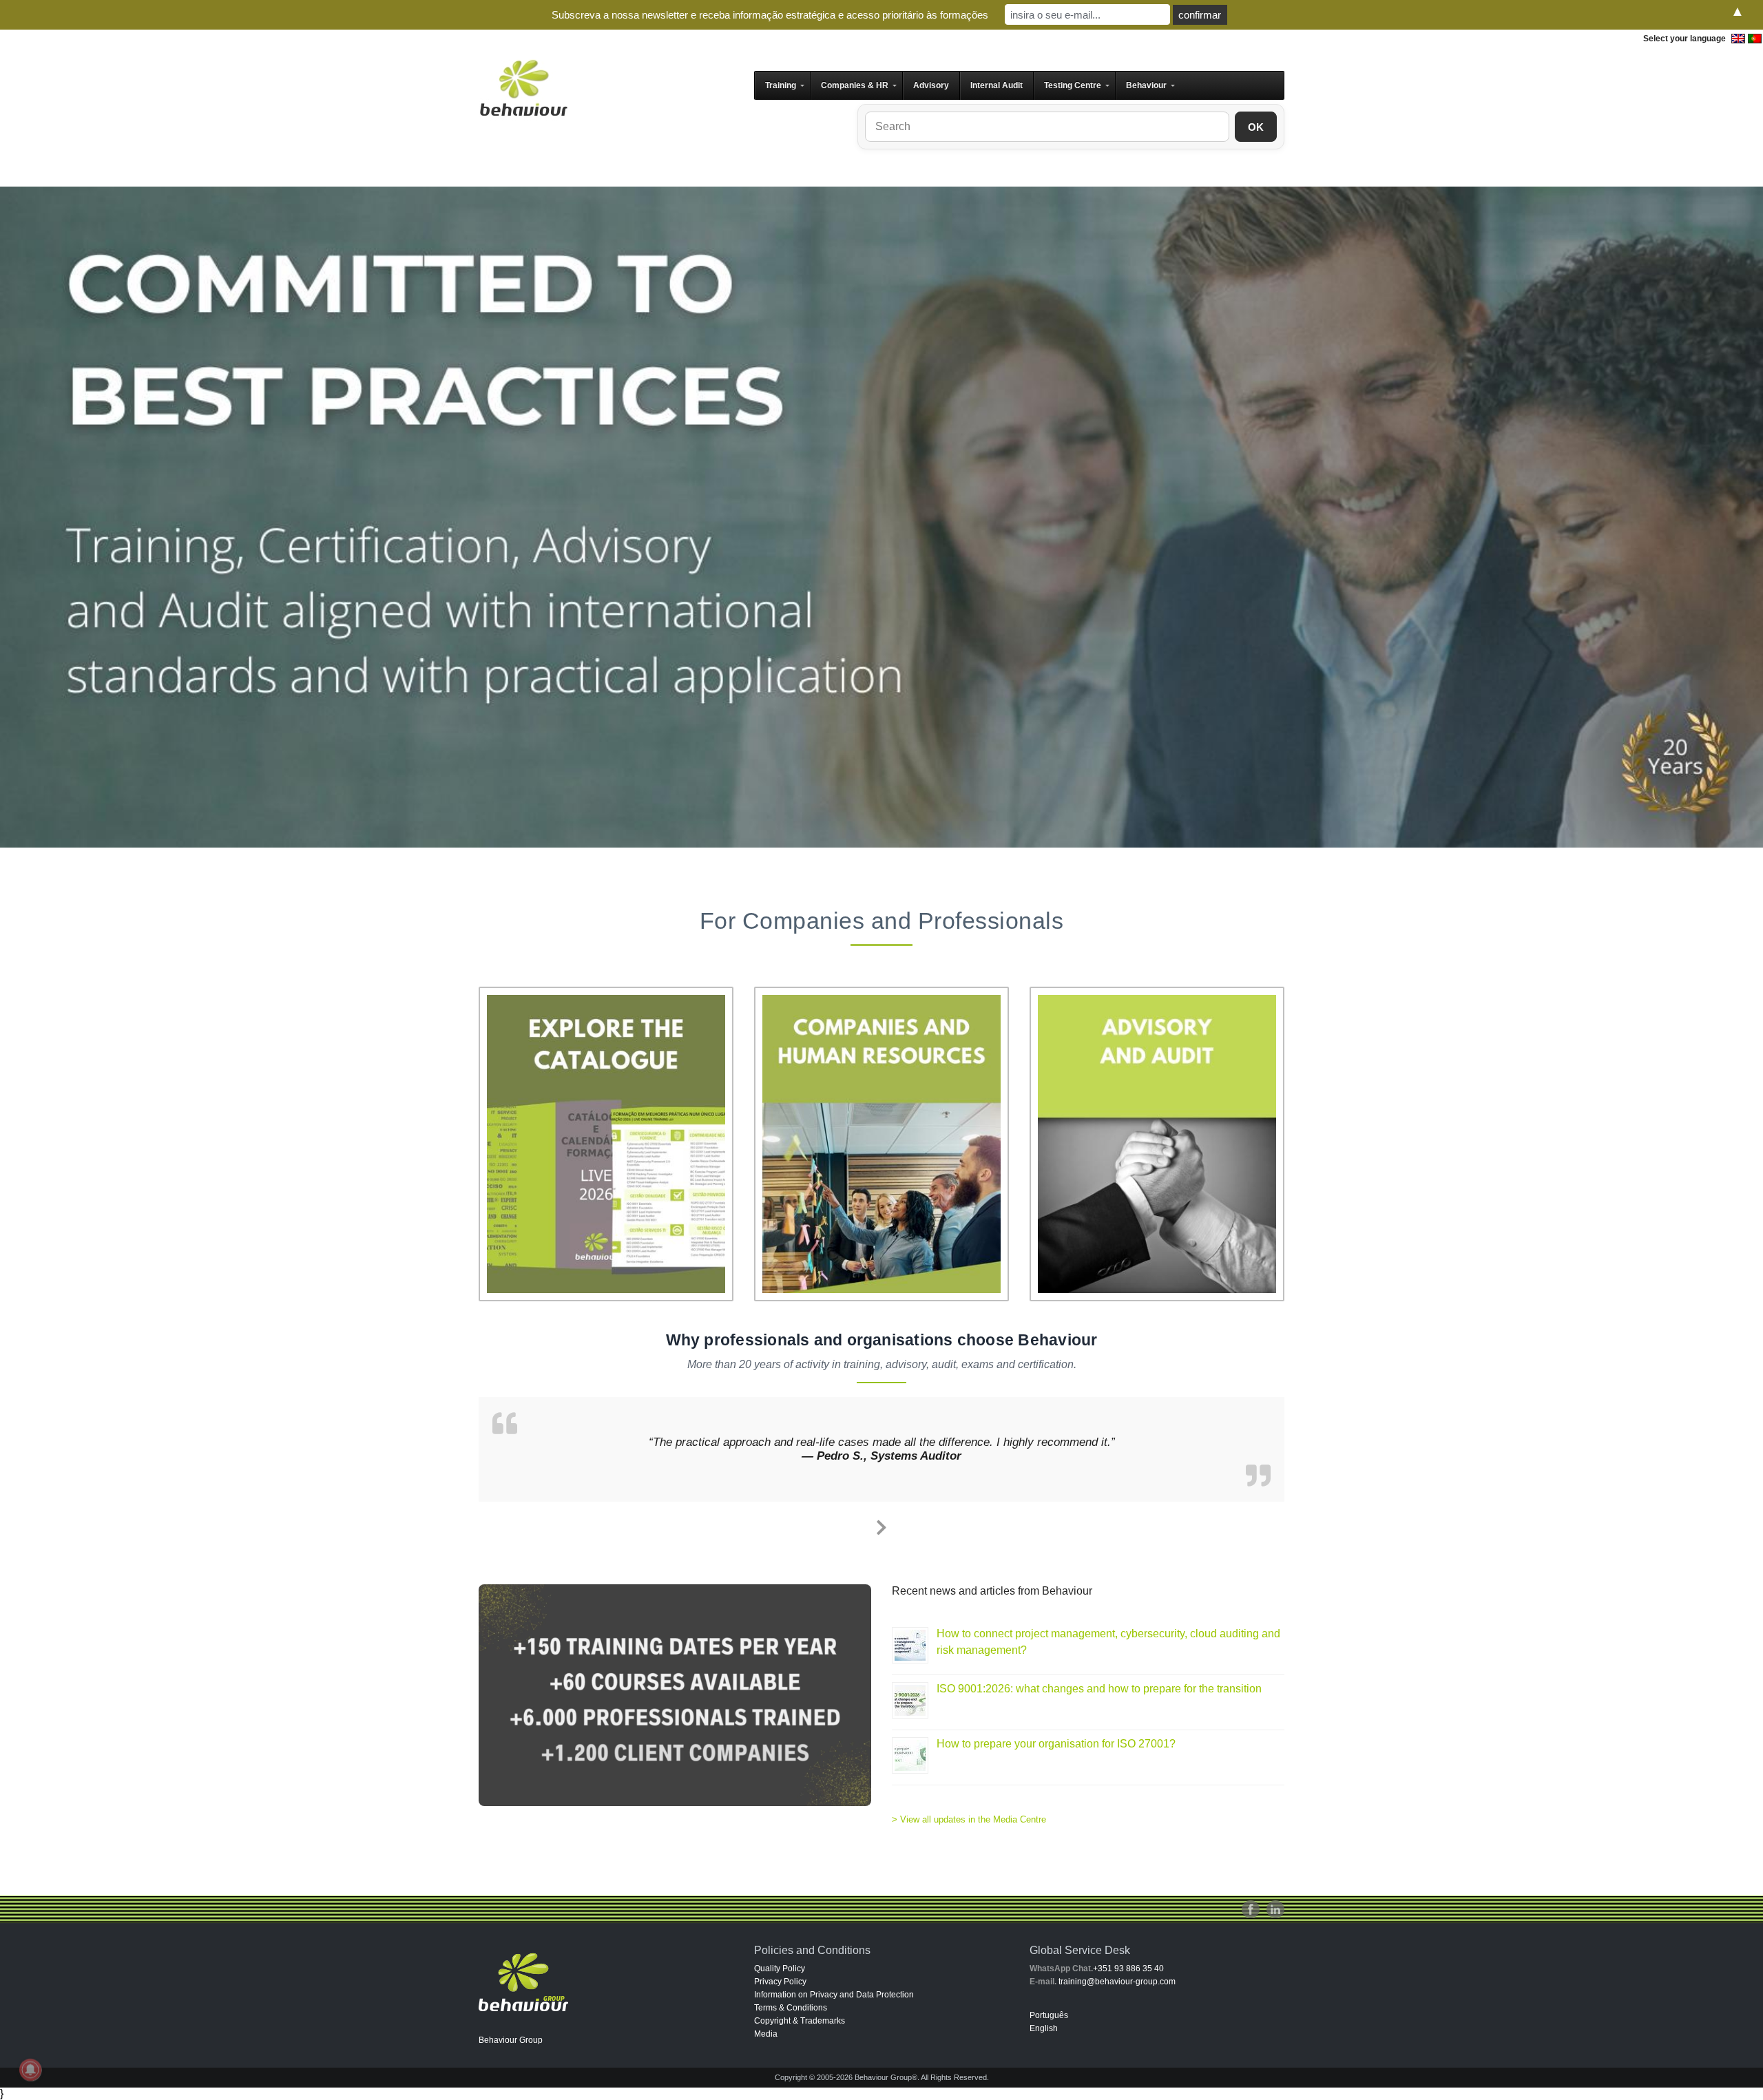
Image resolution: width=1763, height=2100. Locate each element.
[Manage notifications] (30, 2070)
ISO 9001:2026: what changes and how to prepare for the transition (1099, 1689)
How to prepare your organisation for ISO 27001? (1056, 1744)
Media (766, 2034)
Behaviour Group (511, 2040)
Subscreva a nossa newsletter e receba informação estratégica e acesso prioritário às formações (770, 15)
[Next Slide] (881, 1525)
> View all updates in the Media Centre (969, 1819)
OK (1256, 127)
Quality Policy (780, 1968)
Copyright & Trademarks (800, 2021)
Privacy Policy (780, 1982)
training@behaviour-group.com (1117, 1982)
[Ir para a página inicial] (523, 87)
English (1044, 2028)
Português (1049, 2015)
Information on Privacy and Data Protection (834, 1995)
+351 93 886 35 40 (1128, 1968)
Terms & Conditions (791, 2008)
